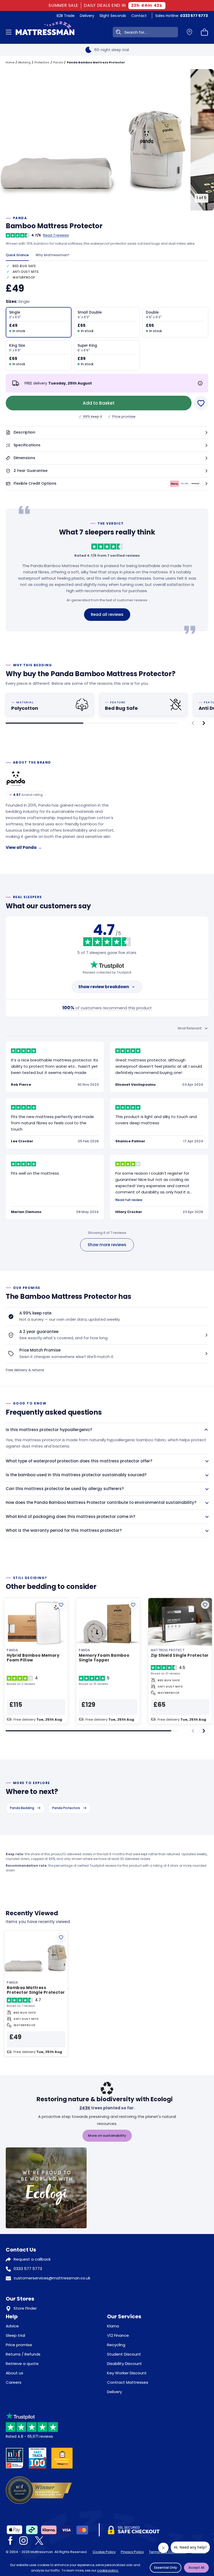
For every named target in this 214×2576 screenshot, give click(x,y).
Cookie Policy (104, 2552)
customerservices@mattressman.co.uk (52, 2278)
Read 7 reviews (56, 235)
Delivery (87, 16)
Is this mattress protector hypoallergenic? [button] (49, 1430)
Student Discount (124, 2354)
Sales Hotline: (182, 16)
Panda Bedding (22, 1808)
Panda (58, 62)
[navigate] (204, 723)
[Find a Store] (189, 32)
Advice (12, 2326)
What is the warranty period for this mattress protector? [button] (64, 1530)
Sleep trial (15, 2335)
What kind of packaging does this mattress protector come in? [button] (70, 1517)
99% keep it (91, 416)
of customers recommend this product (107, 1008)
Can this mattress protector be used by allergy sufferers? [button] (65, 1489)
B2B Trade (66, 16)
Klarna (113, 2326)
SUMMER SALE (64, 5)
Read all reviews (107, 614)
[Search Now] (117, 32)
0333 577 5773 (28, 2269)
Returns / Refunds (23, 2354)
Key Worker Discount (127, 2373)
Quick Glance (17, 255)
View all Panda (24, 847)
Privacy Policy (132, 2552)
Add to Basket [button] (99, 403)
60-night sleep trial (112, 50)
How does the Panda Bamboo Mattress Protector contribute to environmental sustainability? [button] (101, 1502)
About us (14, 2373)
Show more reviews (107, 1245)
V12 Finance (118, 2335)
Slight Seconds (113, 16)
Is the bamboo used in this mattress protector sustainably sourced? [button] (76, 1475)
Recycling (116, 2345)
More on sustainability (107, 2136)
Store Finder (25, 2308)
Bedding (24, 62)
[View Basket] (205, 32)
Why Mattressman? (52, 255)
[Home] (45, 32)
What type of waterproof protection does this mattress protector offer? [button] (79, 1461)
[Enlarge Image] (94, 140)
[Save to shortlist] (201, 403)
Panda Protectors (66, 1808)
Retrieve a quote (22, 2364)
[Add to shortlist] (61, 1605)
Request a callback (32, 2259)
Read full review (129, 1200)
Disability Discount (124, 2364)
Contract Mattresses (128, 2382)
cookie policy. (108, 2570)
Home (10, 62)
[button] (107, 433)
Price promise (122, 416)
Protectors (42, 62)
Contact (139, 16)
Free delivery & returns (25, 1370)
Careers (14, 2382)
